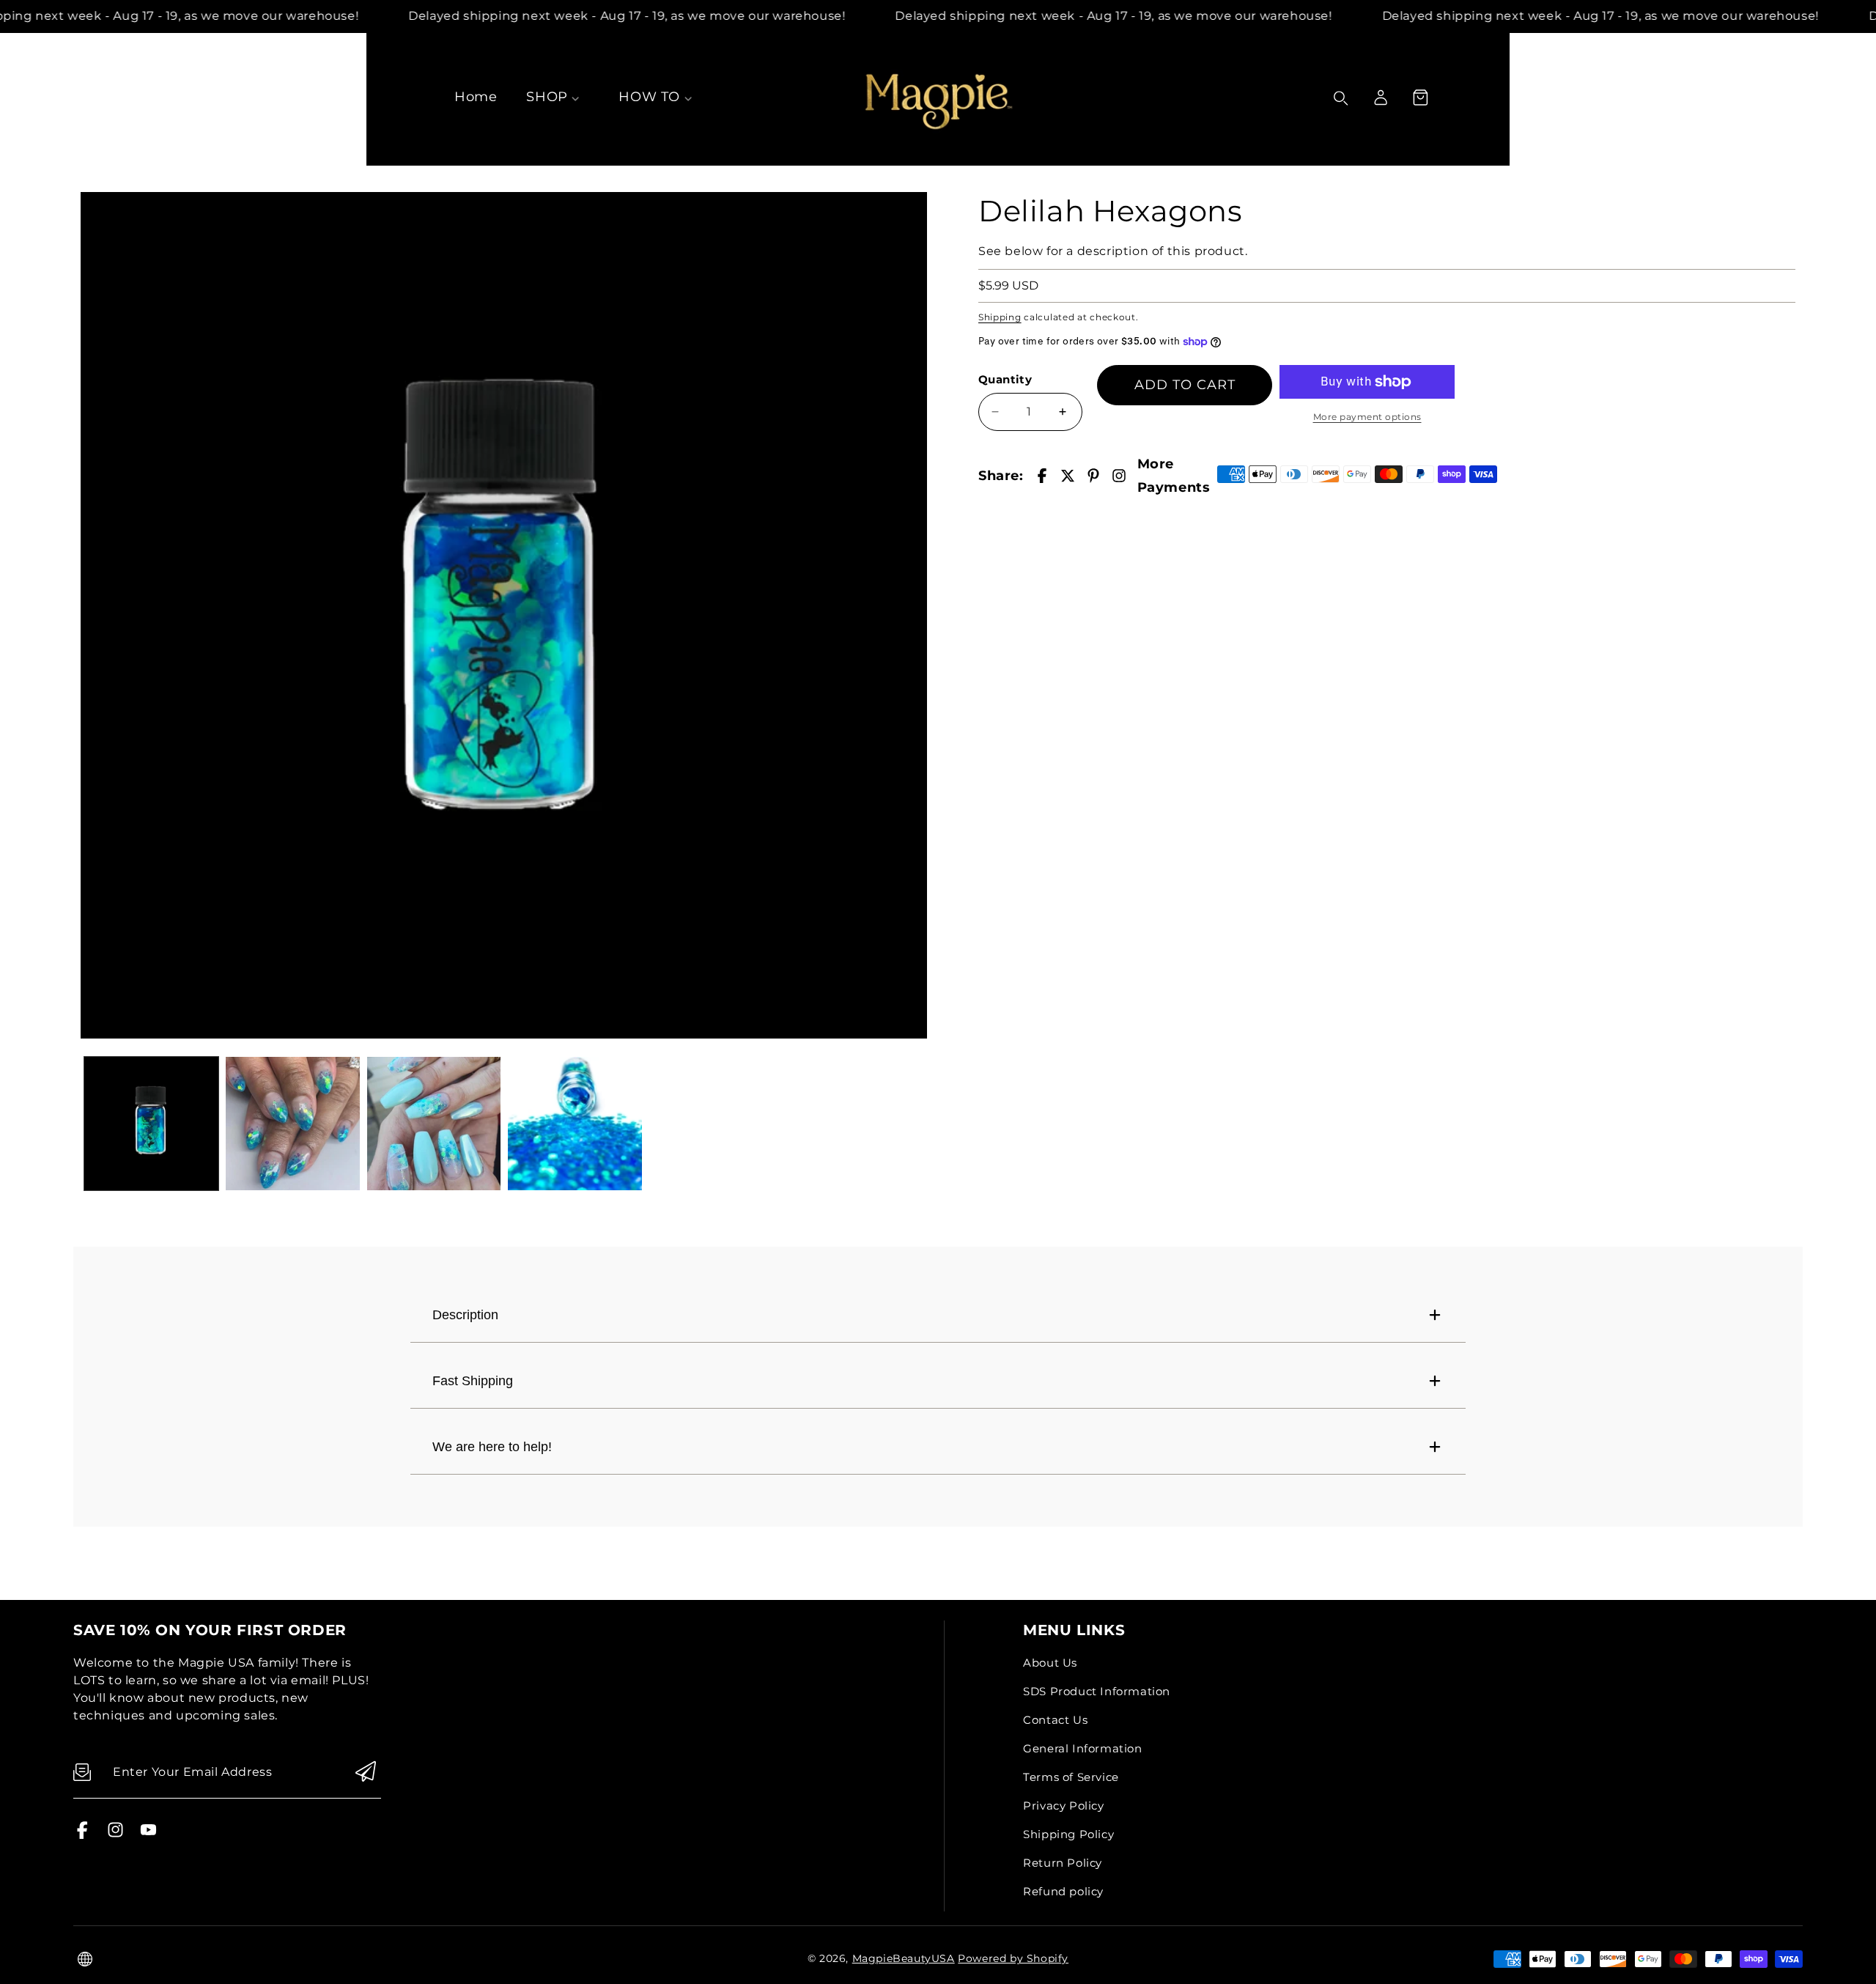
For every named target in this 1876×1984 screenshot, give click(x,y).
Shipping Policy (1068, 1834)
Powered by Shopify (1013, 1958)
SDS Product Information (1097, 1691)
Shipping (1000, 317)
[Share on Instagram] (1119, 476)
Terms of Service (1071, 1777)
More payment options (1367, 417)
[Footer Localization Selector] (85, 1959)
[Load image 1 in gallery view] (151, 1124)
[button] (1420, 97)
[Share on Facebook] (1042, 476)
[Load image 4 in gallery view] (575, 1124)
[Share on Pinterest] (1093, 476)
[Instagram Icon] (115, 1835)
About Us (1050, 1663)
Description (465, 1315)
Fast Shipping (473, 1381)
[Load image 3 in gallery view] (434, 1124)
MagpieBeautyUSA (904, 1958)
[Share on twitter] (1068, 476)
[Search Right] (1341, 98)
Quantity (1005, 379)
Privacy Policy (1063, 1806)
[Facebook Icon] (82, 1835)
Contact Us (1055, 1720)
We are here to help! (492, 1447)
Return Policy (1063, 1863)
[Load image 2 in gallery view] (293, 1124)
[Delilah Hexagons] (504, 615)
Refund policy (1063, 1891)
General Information (1082, 1748)
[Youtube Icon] (148, 1835)
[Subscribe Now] (366, 1773)
